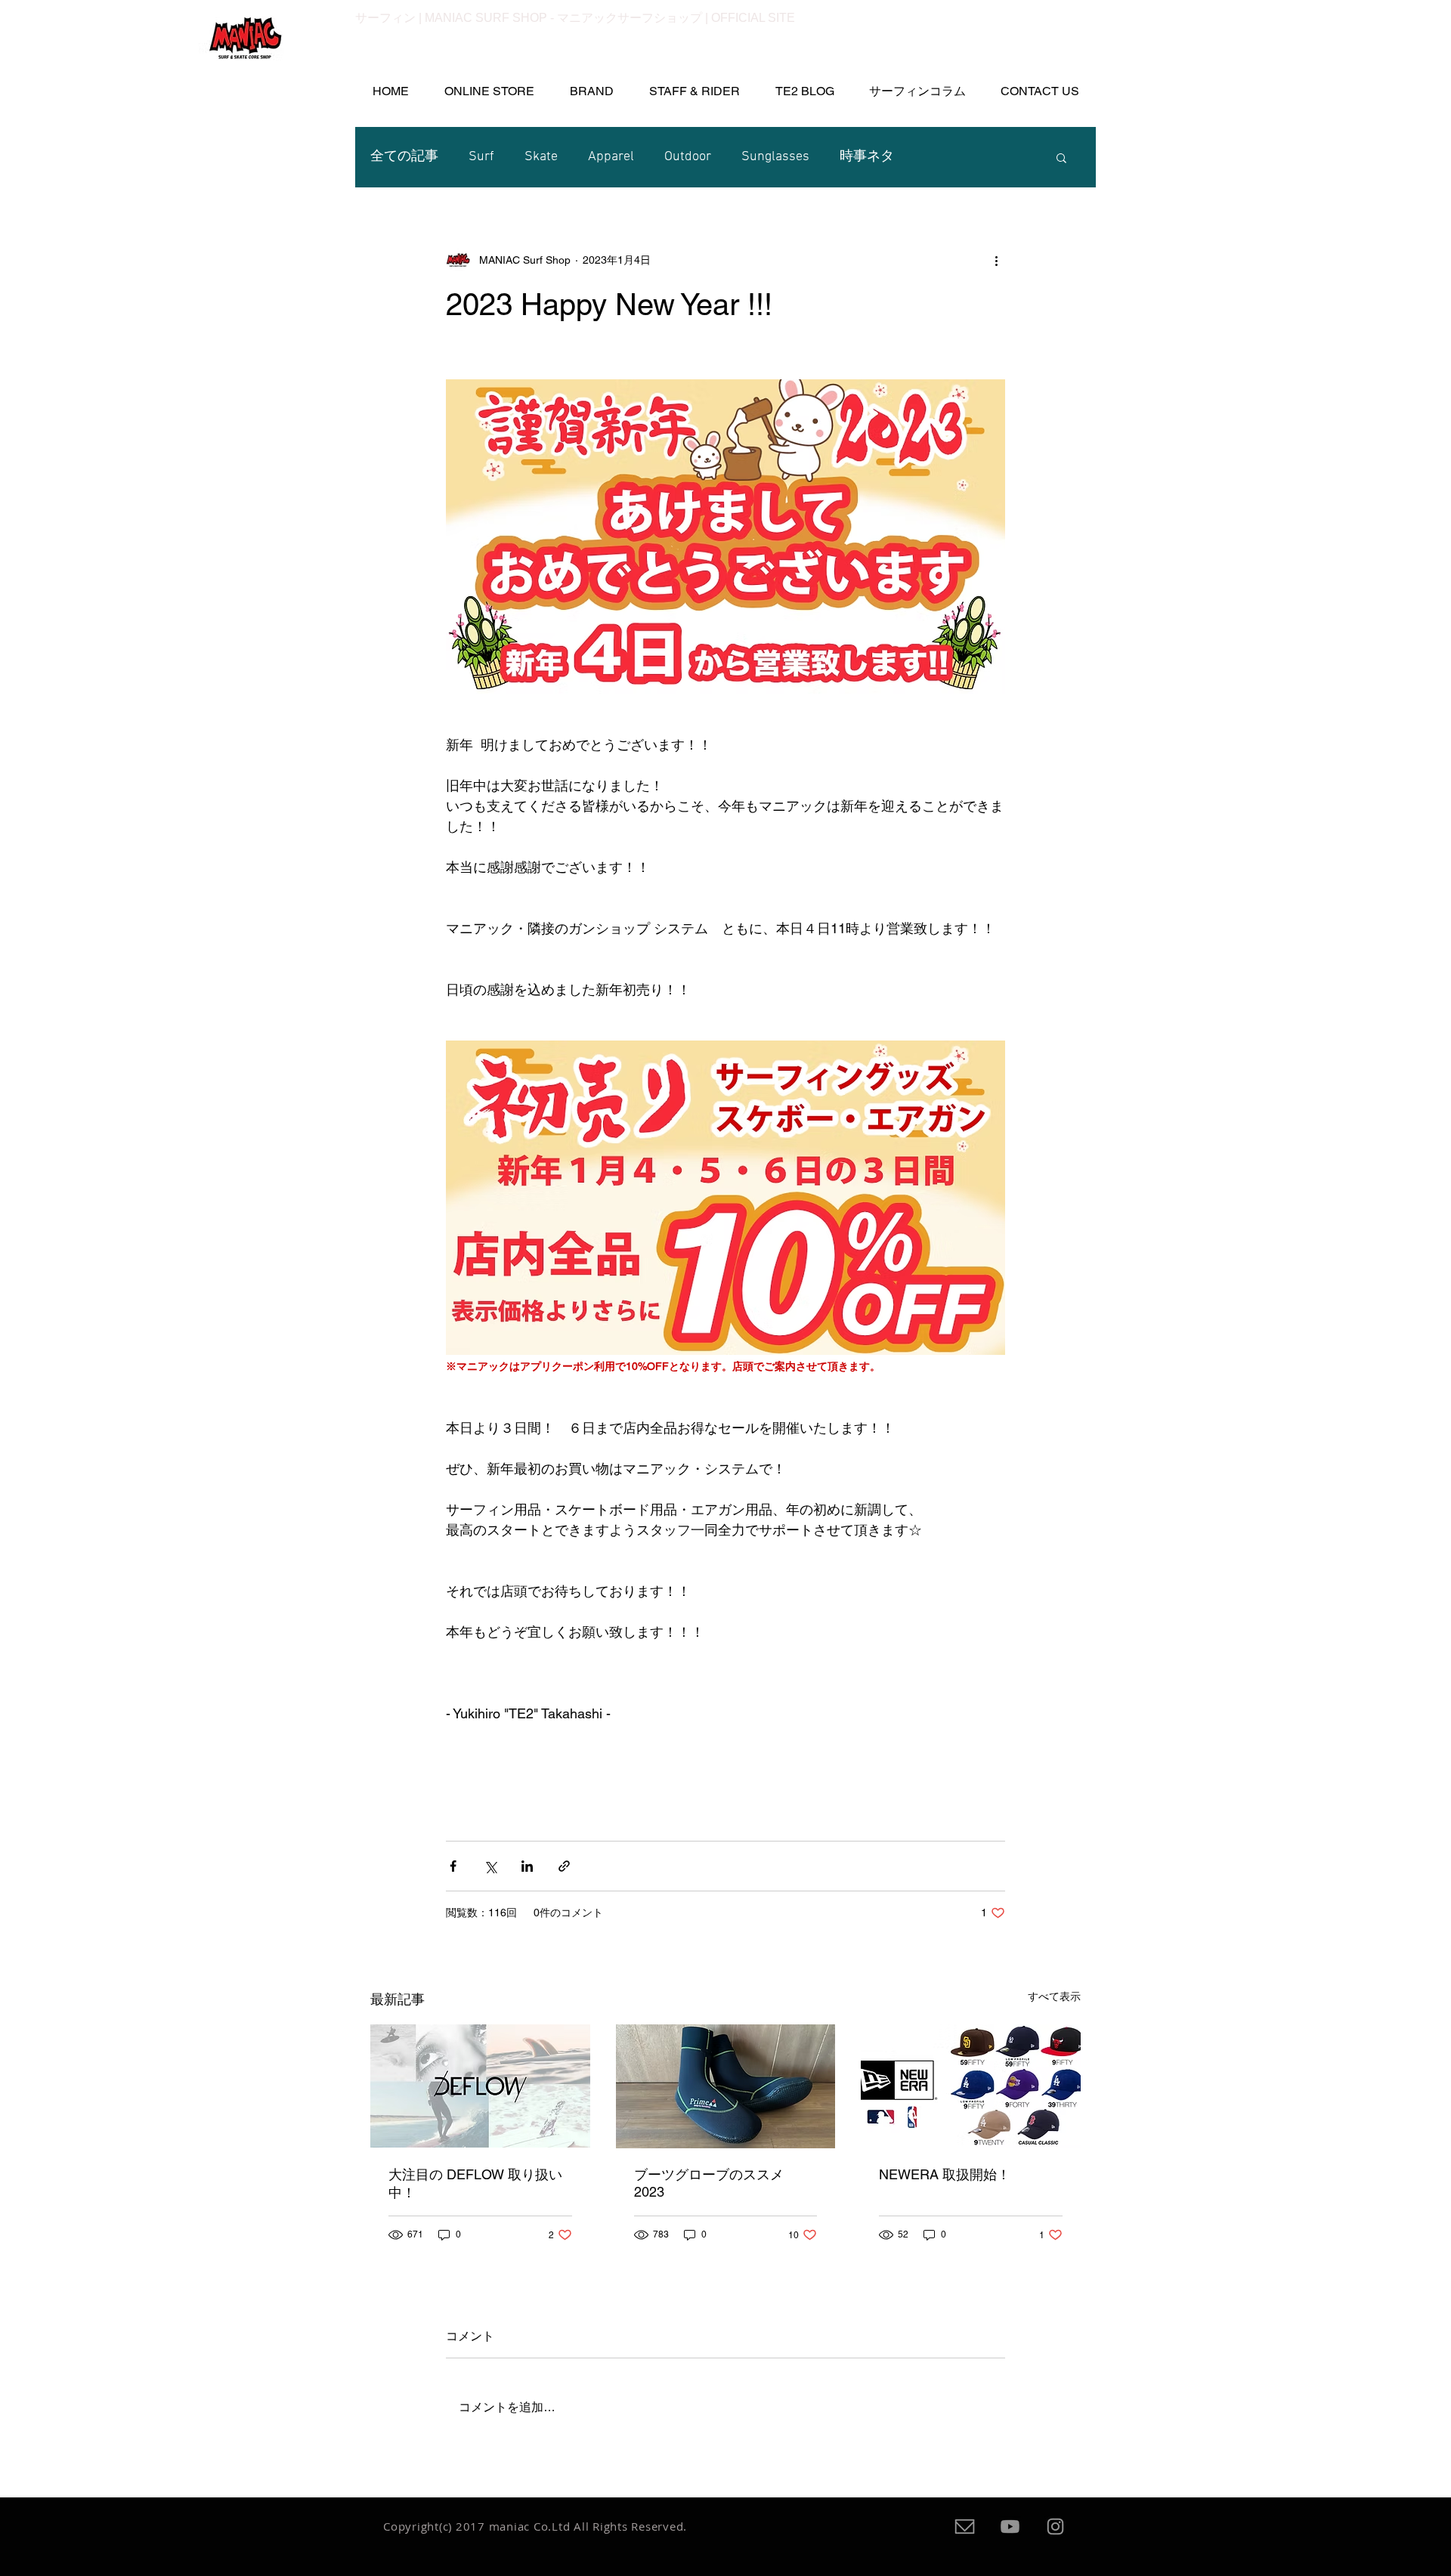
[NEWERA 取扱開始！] (971, 2086)
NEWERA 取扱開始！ (945, 2174)
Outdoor (688, 157)
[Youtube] (1010, 2527)
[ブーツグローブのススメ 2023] (726, 2086)
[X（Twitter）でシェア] (490, 1866)
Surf (481, 157)
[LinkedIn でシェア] (527, 1866)
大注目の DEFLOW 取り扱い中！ (475, 2183)
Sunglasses (775, 157)
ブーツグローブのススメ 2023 (709, 2183)
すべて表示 (1054, 1996)
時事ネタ (867, 157)
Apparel (611, 157)
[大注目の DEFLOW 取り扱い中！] (480, 2086)
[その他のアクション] (996, 260)
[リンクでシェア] (564, 1866)
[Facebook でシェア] (453, 1866)
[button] (917, 91)
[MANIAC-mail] (965, 2527)
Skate (541, 157)
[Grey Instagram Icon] (1055, 2527)
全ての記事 (404, 157)
